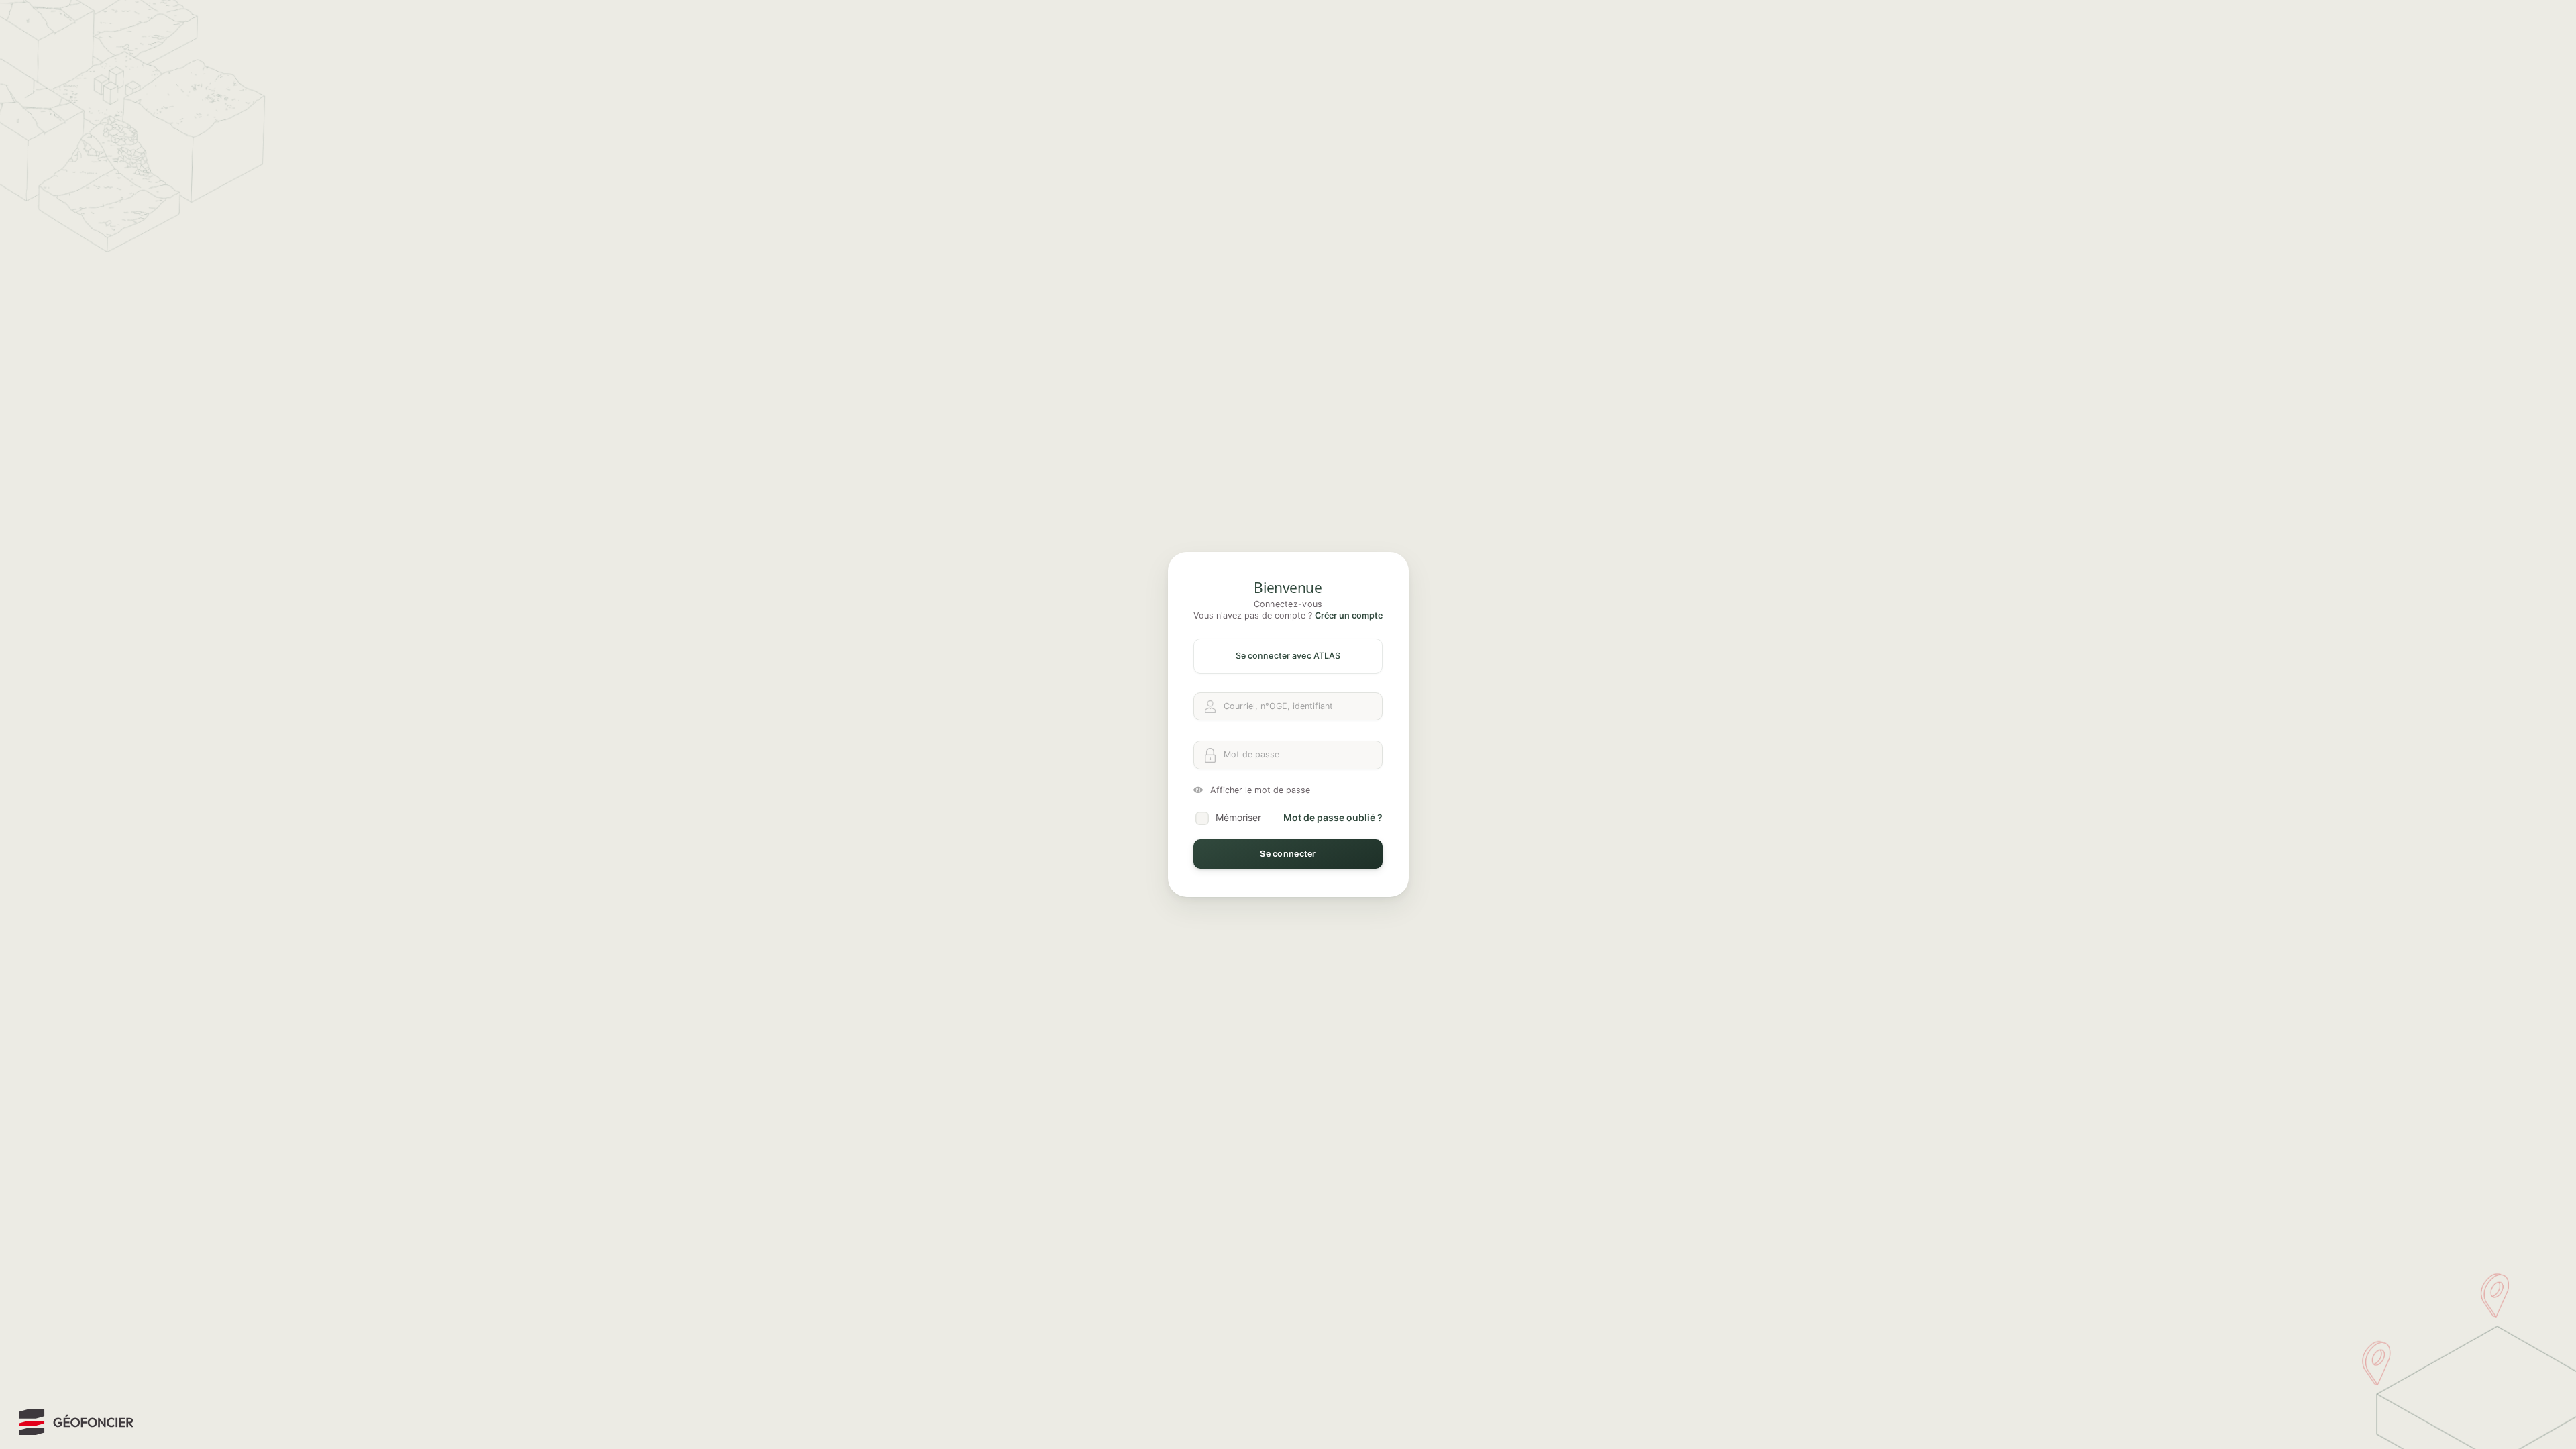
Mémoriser (1238, 817)
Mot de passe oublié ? (1333, 817)
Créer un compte (1349, 615)
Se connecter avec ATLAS (1288, 656)
